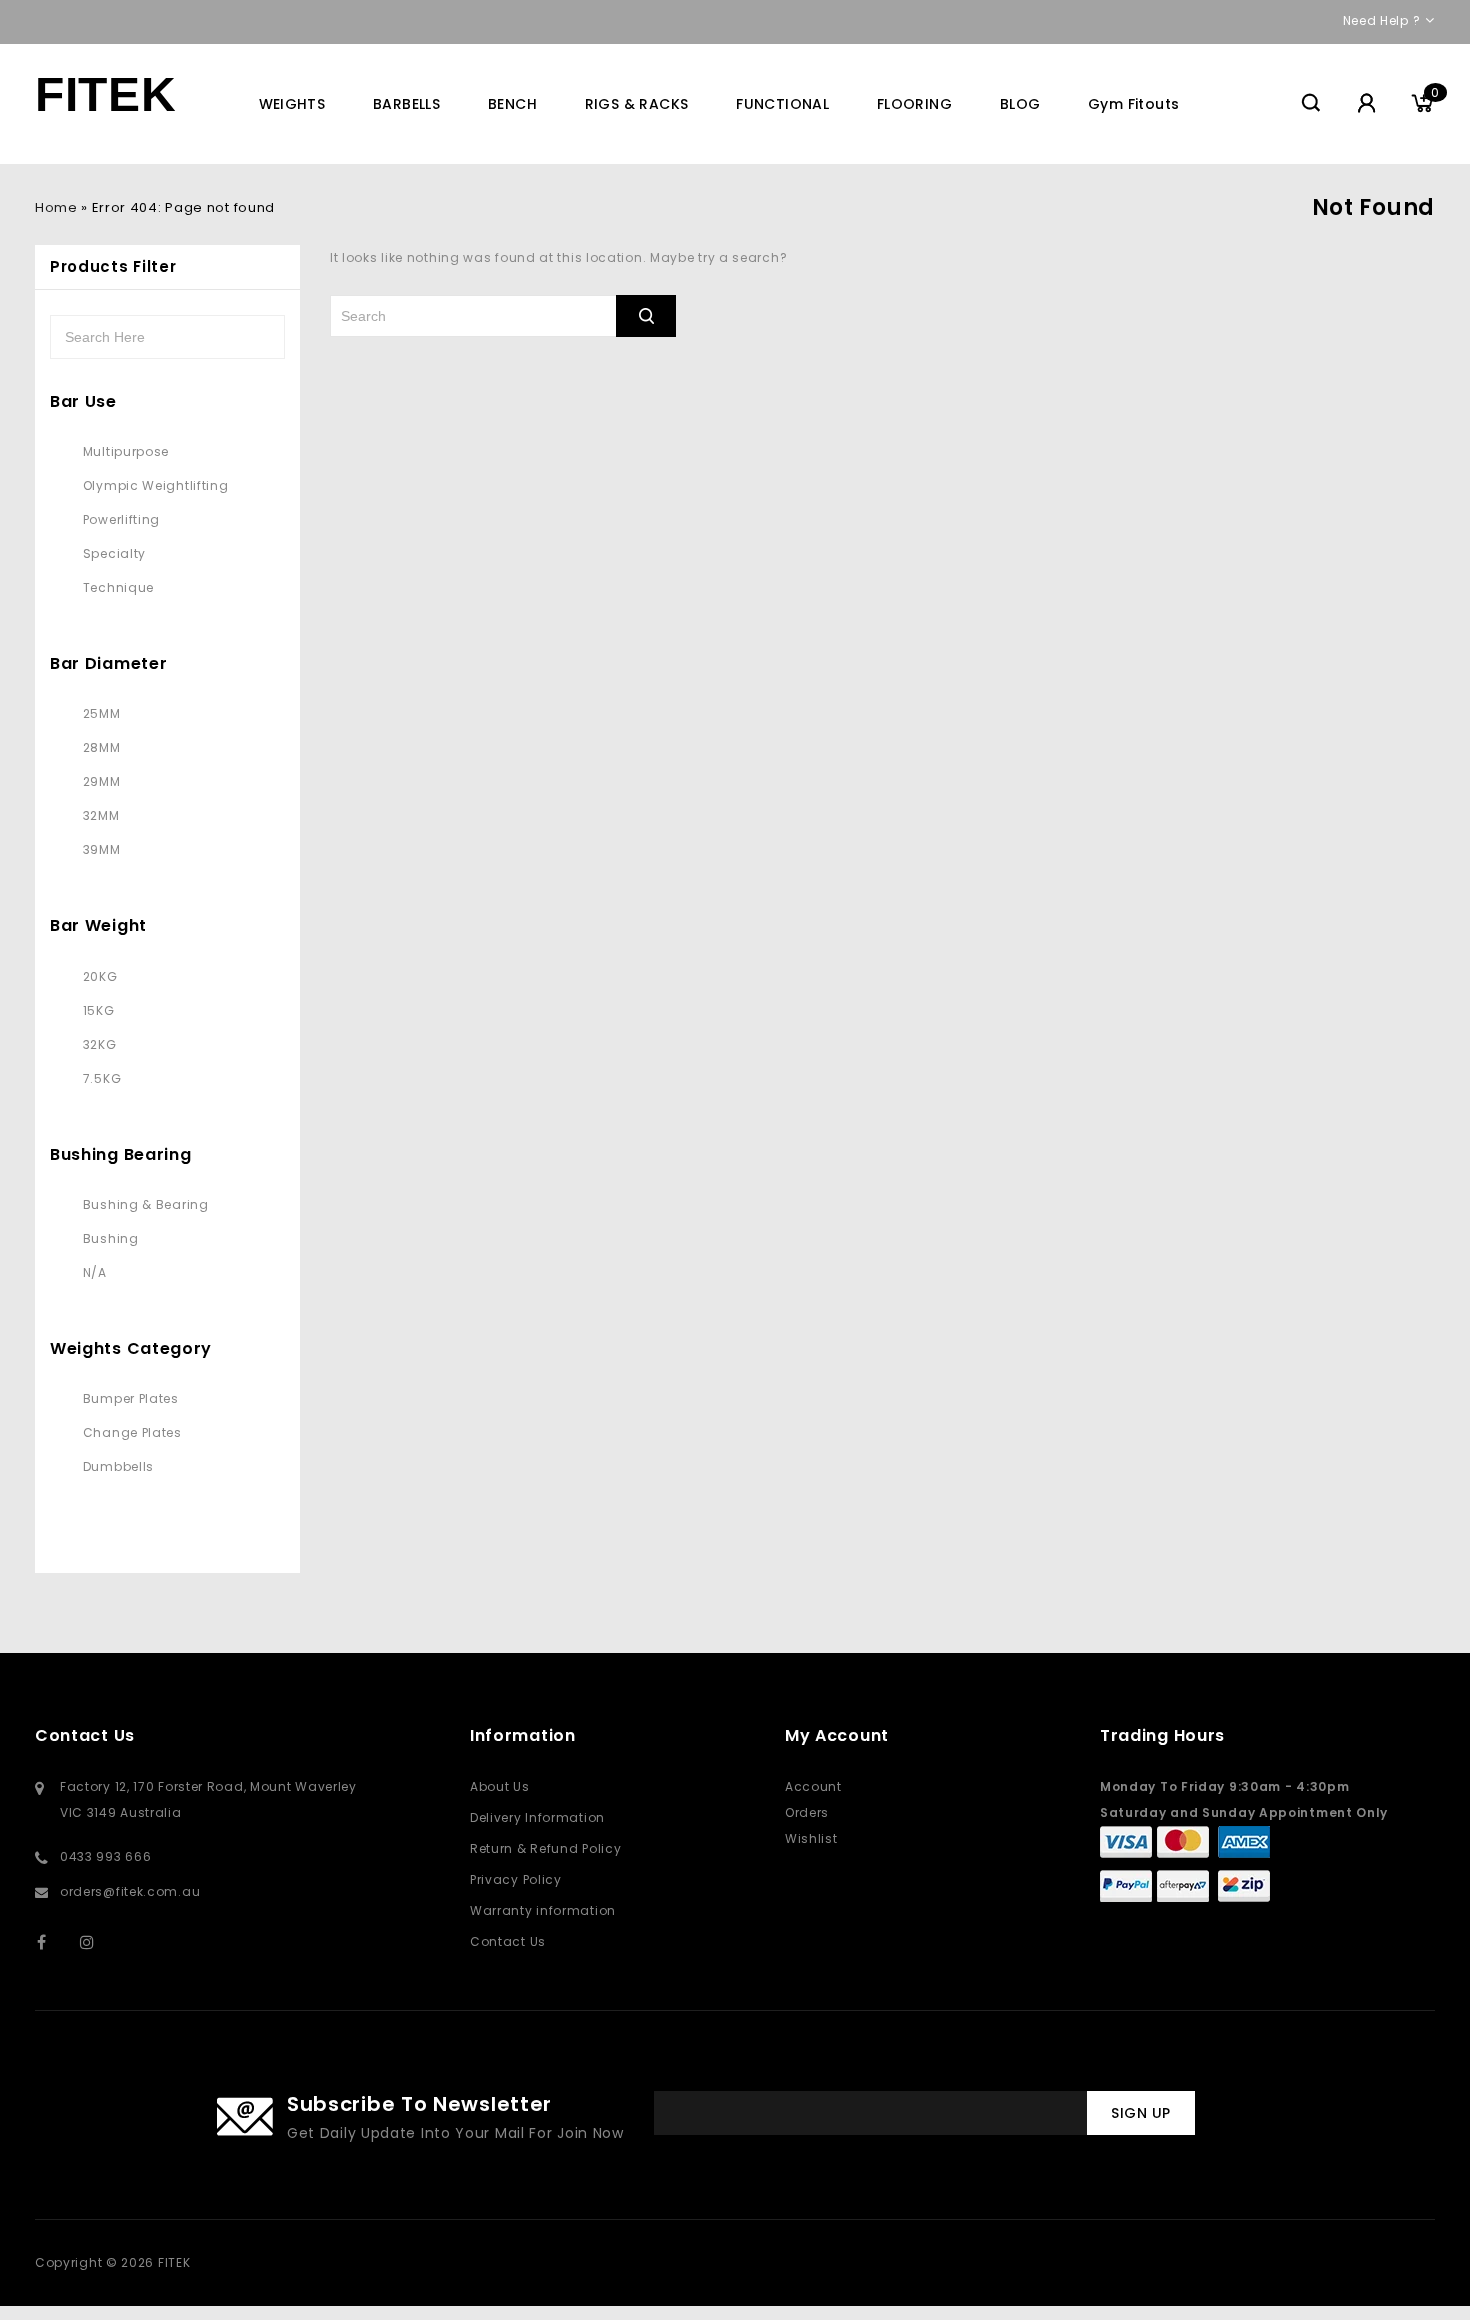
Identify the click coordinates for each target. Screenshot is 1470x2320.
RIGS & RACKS (637, 104)
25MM (102, 713)
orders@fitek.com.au (130, 1891)
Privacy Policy (516, 1879)
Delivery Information (537, 1817)
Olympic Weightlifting (156, 485)
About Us (500, 1786)
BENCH (512, 104)
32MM (101, 815)
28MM (102, 747)
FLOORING (914, 104)
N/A (95, 1272)
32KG (100, 1044)
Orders (807, 1812)
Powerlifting (121, 519)
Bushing (111, 1238)
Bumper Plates (131, 1398)
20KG (100, 976)
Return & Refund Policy (545, 1848)
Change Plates (132, 1432)
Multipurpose (126, 451)
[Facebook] (54, 1941)
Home (56, 207)
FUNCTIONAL (782, 104)
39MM (102, 849)
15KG (99, 1010)
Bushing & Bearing (146, 1204)
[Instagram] (97, 1941)
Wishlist (811, 1838)
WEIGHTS (292, 104)
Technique (118, 587)
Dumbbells (118, 1466)
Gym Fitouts (1133, 104)
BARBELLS (406, 104)
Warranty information (543, 1910)
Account (813, 1786)
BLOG (1020, 104)
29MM (102, 781)
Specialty (114, 553)
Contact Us (508, 1941)
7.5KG (102, 1078)
